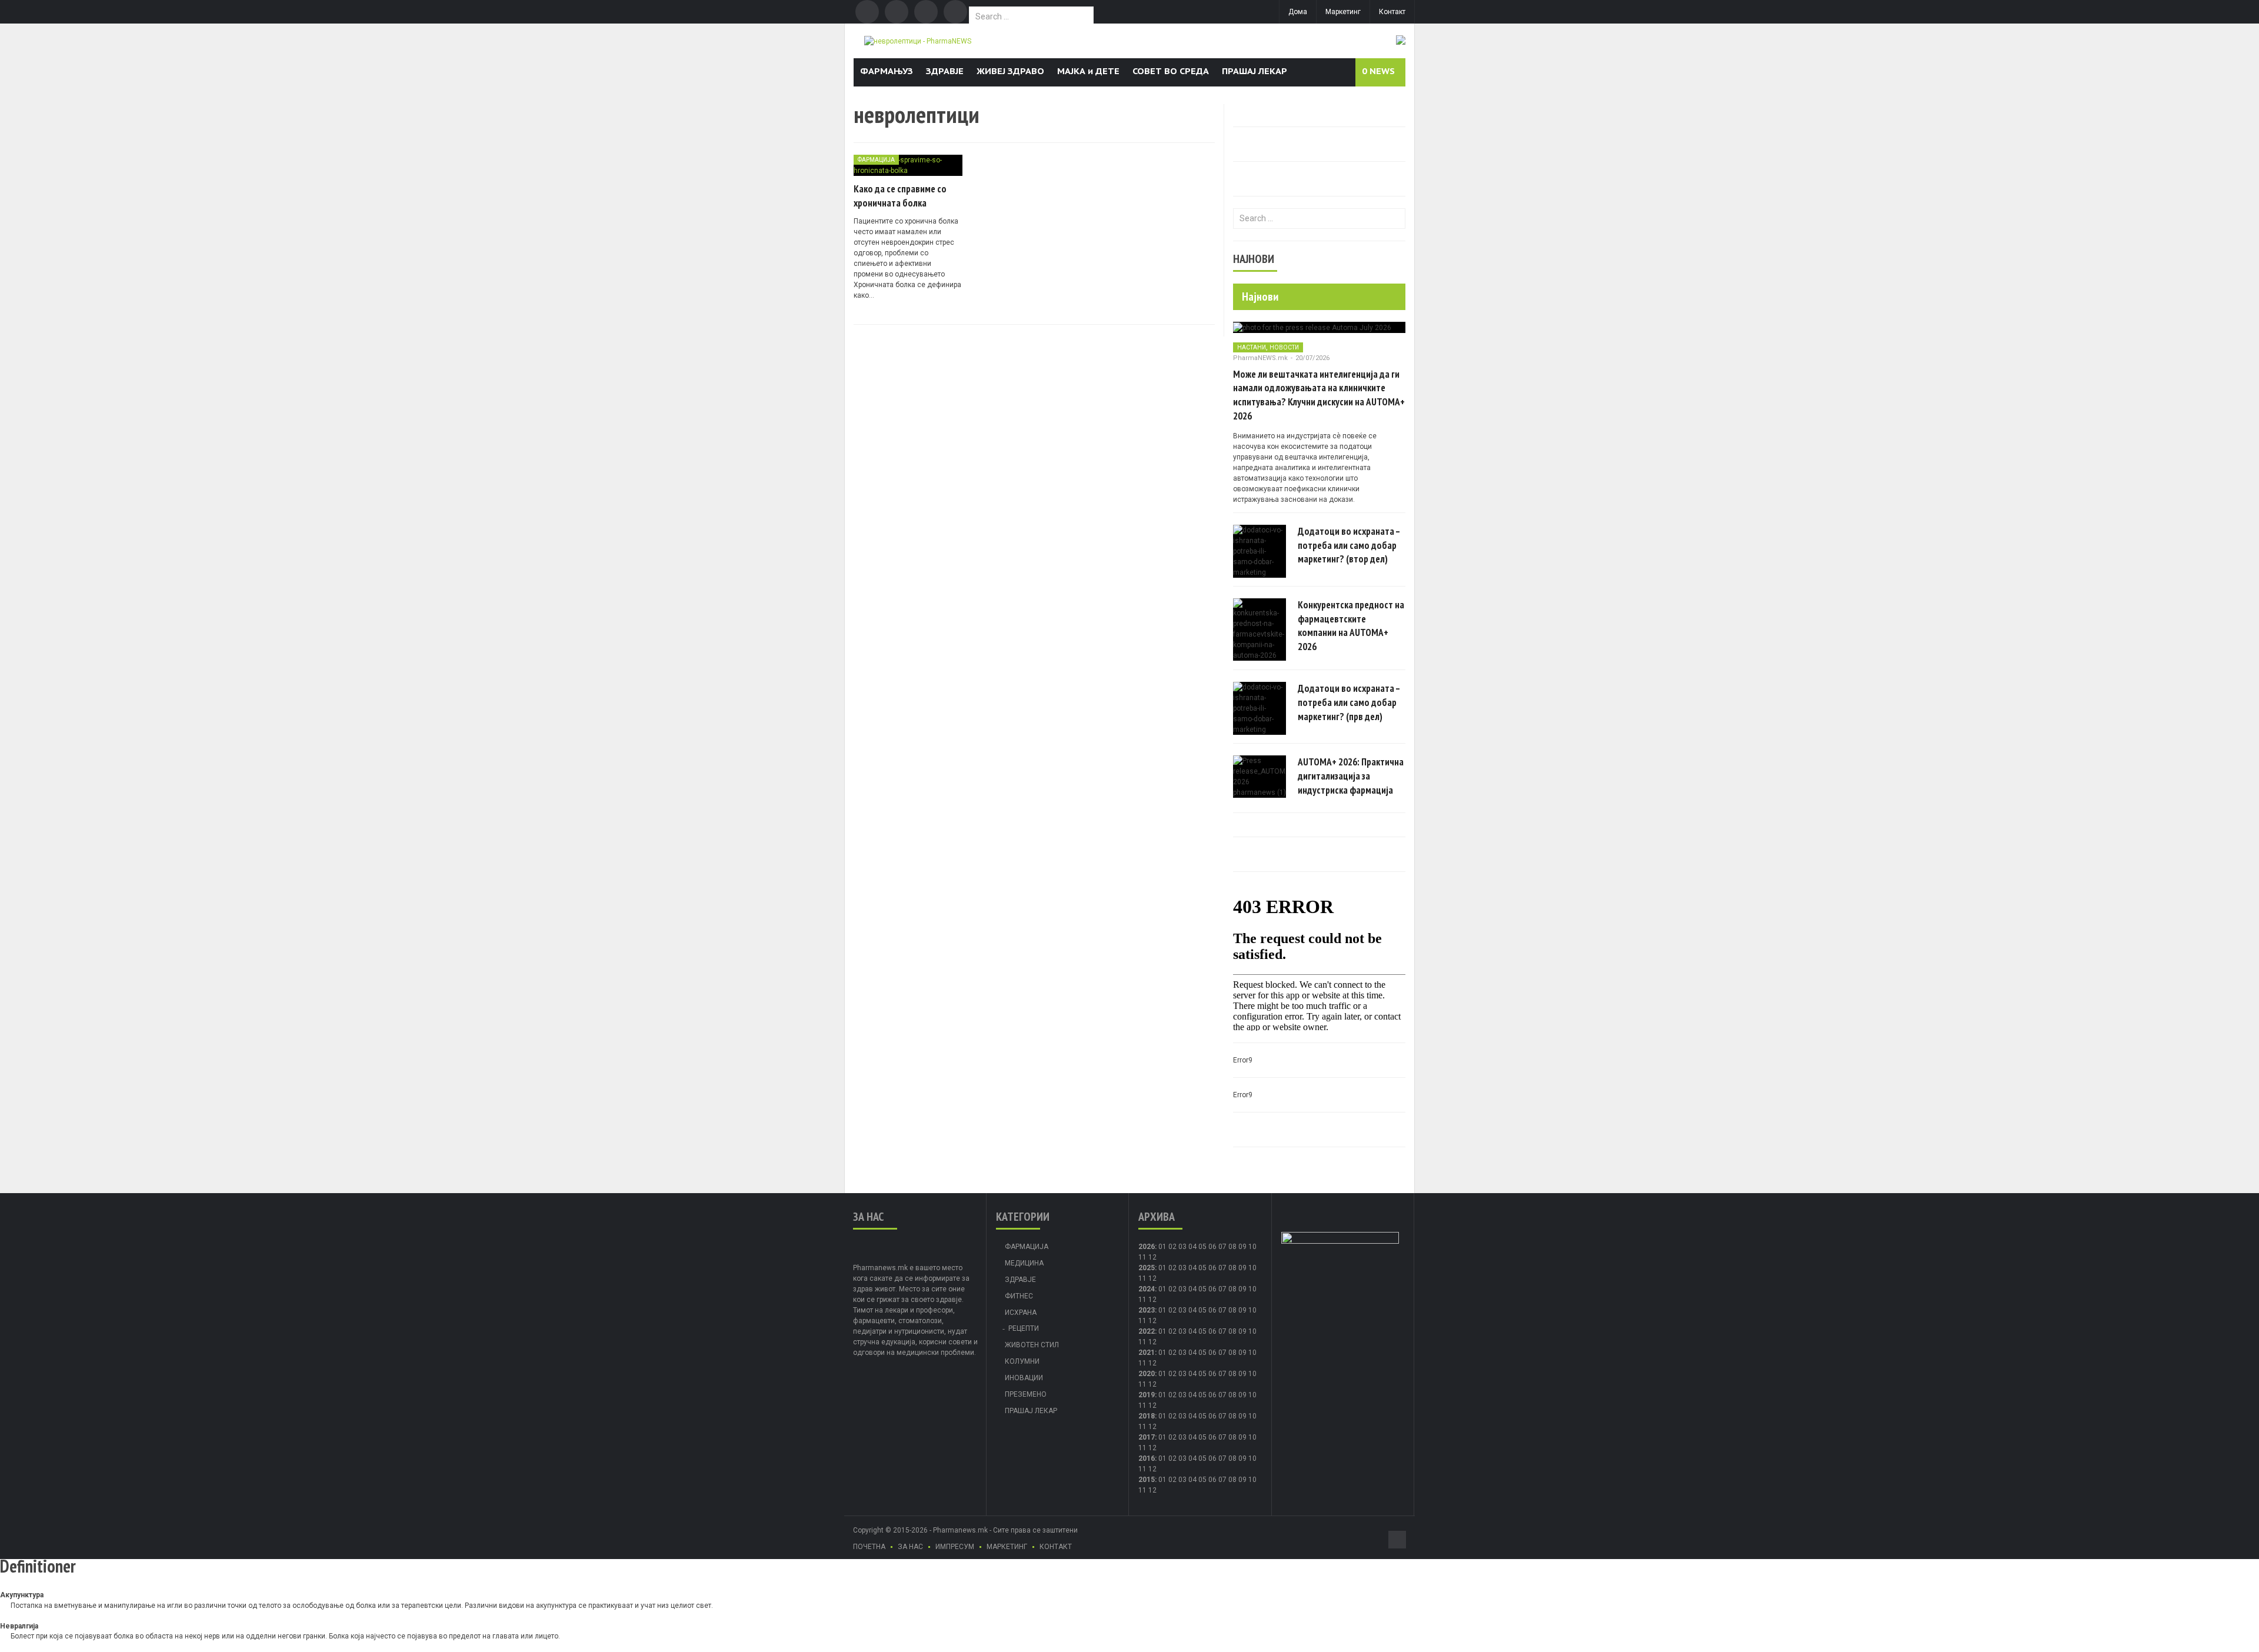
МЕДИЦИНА (1024, 1263)
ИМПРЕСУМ (955, 1547)
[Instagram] (955, 12)
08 (1232, 1268)
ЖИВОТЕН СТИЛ (1032, 1345)
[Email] (926, 12)
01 (1162, 1247)
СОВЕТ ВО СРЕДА (1171, 71)
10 (1252, 1268)
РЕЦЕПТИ (1024, 1328)
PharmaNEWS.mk (1260, 358)
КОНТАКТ (1056, 1547)
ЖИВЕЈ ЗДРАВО (1010, 71)
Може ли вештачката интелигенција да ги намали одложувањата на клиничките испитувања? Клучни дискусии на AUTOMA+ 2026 (1319, 395)
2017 (1147, 1437)
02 (1172, 1247)
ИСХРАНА (1021, 1313)
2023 (1147, 1310)
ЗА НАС (910, 1547)
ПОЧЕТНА (869, 1547)
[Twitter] (897, 12)
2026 (1147, 1247)
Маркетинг (1343, 12)
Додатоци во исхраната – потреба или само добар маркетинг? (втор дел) (1349, 545)
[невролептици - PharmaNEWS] (918, 41)
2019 (1147, 1395)
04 (1192, 1247)
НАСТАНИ (1252, 347)
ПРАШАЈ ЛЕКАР (1255, 71)
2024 (1147, 1289)
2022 (1147, 1331)
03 (1182, 1247)
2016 (1147, 1458)
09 (1242, 1268)
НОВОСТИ (1284, 347)
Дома (1298, 12)
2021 (1147, 1353)
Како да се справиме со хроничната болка (900, 196)
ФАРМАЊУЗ (887, 71)
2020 (1147, 1374)
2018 (1147, 1416)
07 (1222, 1247)
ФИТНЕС (1019, 1296)
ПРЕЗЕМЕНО (1026, 1394)
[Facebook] (867, 12)
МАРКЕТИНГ (1007, 1547)
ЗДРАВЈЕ (945, 71)
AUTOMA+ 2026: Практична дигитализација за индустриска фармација (1351, 776)
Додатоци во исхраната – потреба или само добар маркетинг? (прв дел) (1349, 702)
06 (1212, 1247)
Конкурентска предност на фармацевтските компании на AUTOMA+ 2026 (1351, 626)
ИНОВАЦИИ (1024, 1378)
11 (1142, 1278)
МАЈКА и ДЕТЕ (1088, 71)
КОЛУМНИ (1022, 1361)
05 (1202, 1247)
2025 (1147, 1268)
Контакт (1392, 12)
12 (1152, 1278)
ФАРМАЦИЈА (876, 160)
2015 (1147, 1480)
